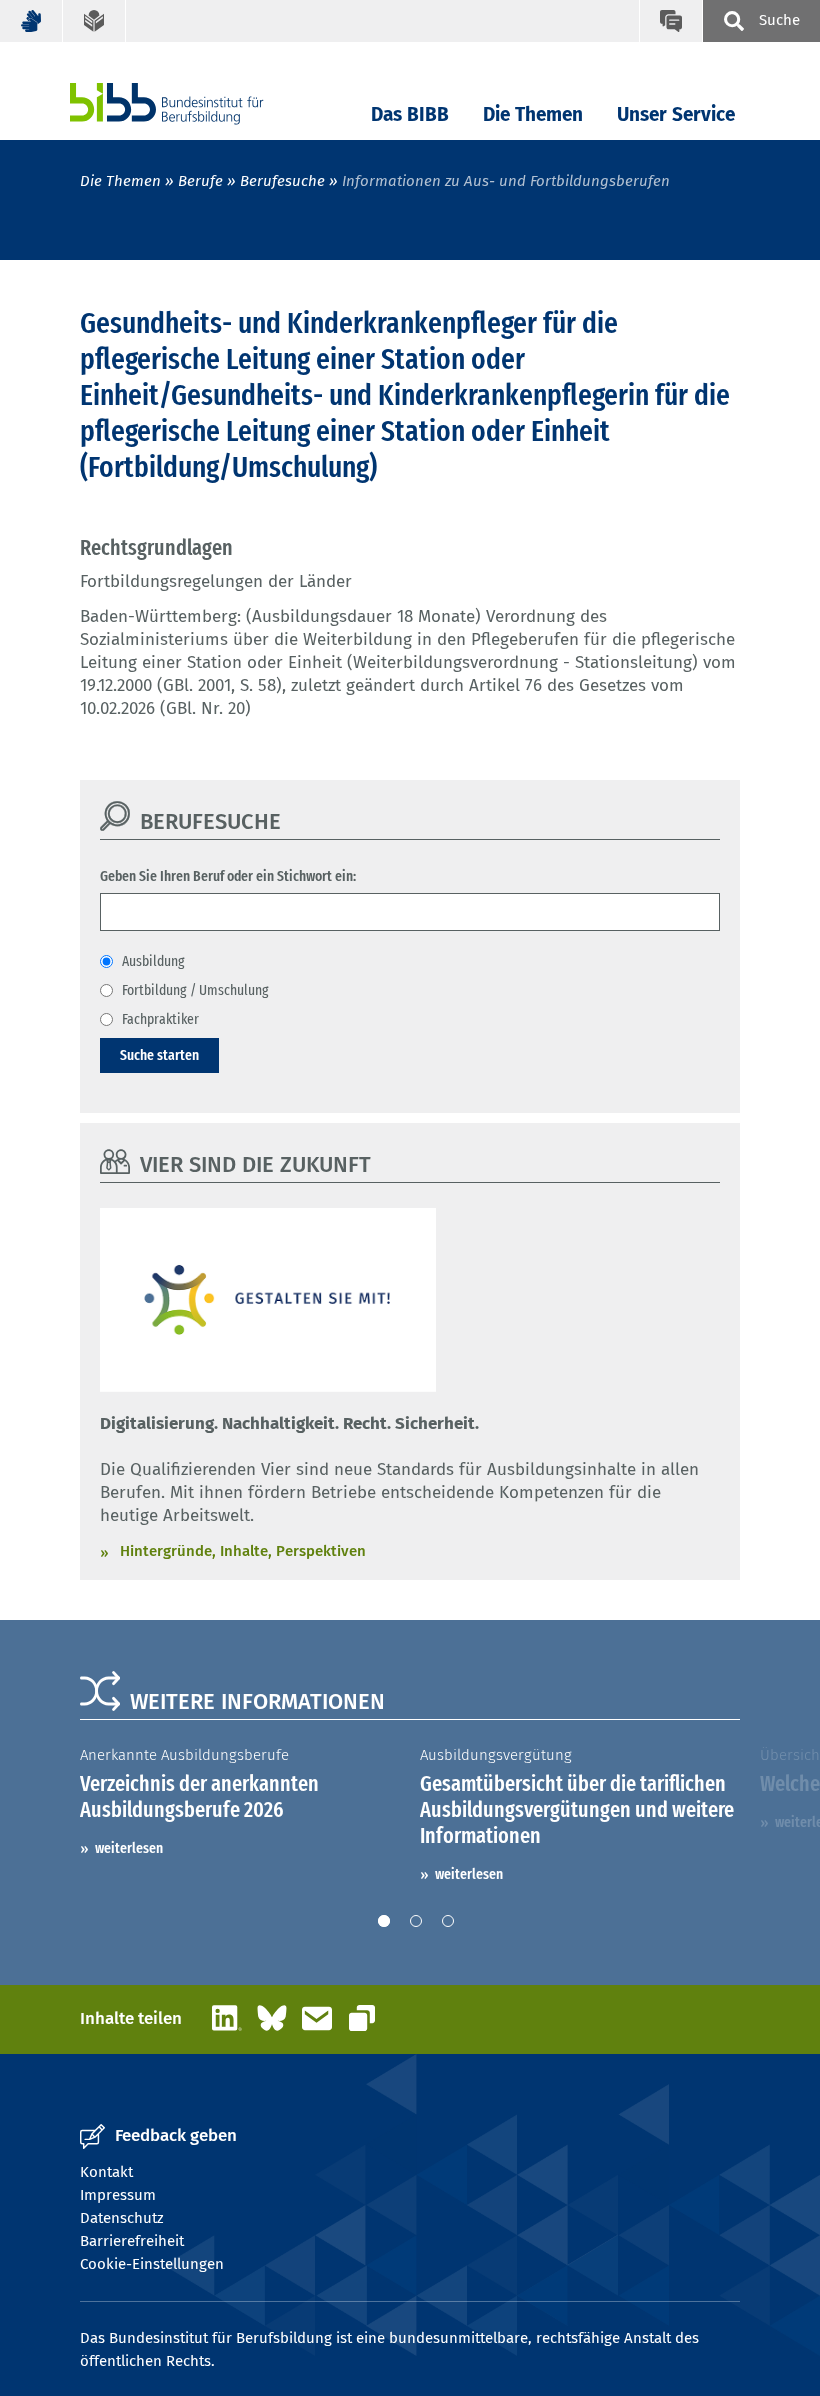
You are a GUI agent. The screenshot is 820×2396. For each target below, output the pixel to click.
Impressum (118, 2195)
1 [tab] (384, 1921)
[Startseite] (197, 103)
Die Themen (533, 114)
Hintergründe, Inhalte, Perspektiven (243, 1551)
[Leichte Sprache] (94, 21)
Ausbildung (153, 961)
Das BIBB (410, 114)
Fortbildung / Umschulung (195, 990)
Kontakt (106, 2172)
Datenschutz (122, 2218)
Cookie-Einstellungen (152, 2264)
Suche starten (159, 1055)
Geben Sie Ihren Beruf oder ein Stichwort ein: (228, 876)
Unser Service (676, 114)
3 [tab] (448, 1921)
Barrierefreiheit (132, 2241)
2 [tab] (416, 1921)
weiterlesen (129, 1848)
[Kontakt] (670, 21)
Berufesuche (282, 181)
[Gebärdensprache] (31, 21)
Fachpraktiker (160, 1019)
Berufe (200, 181)
